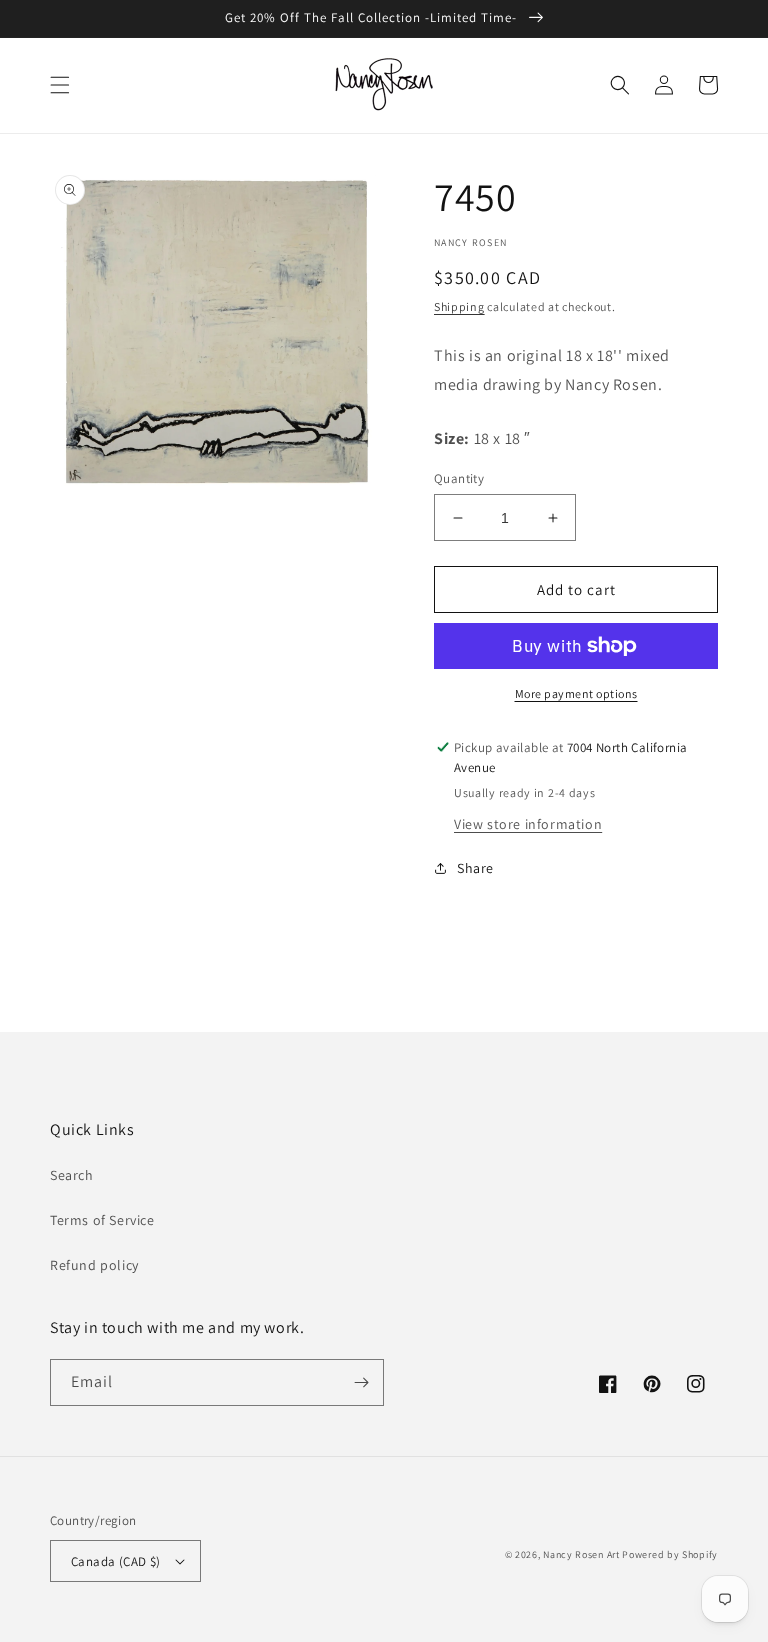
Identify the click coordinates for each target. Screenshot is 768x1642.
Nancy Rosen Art (581, 1554)
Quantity (459, 478)
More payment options (576, 693)
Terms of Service (102, 1220)
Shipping (459, 306)
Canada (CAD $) (116, 1561)
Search (72, 1175)
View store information (528, 824)
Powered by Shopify (670, 1554)
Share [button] (475, 868)
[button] (60, 85)
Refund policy (94, 1265)
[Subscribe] (361, 1382)
